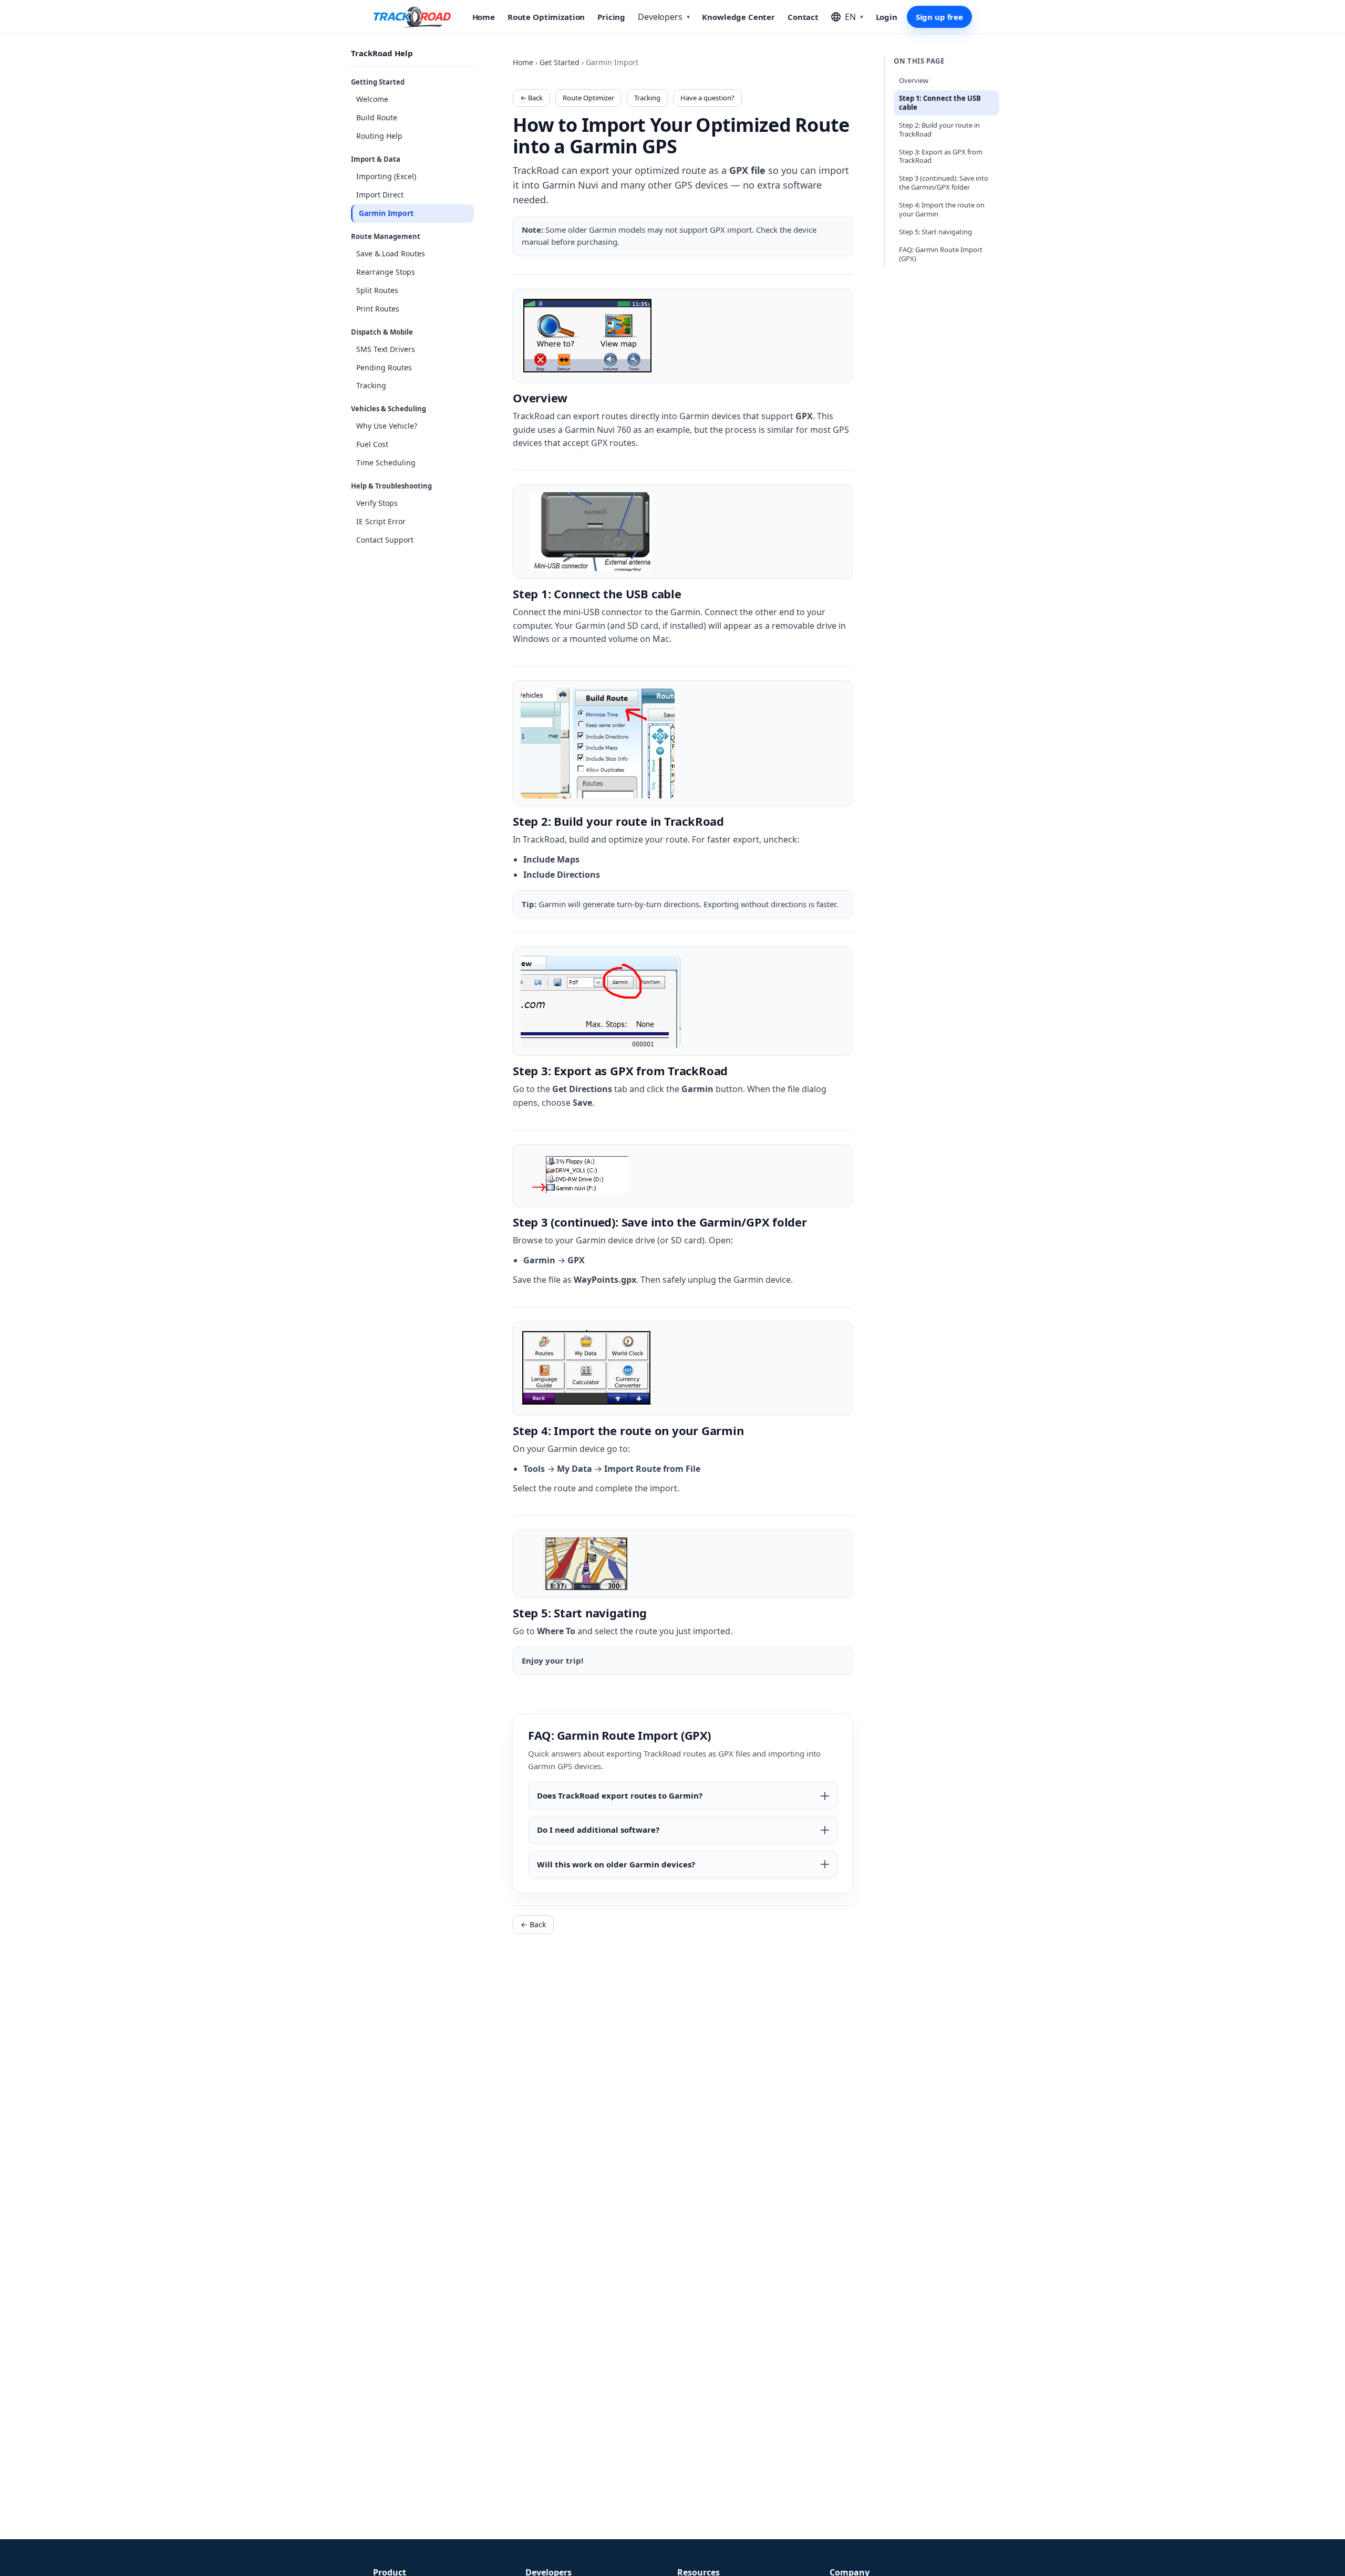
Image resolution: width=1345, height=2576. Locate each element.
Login (887, 17)
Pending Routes (384, 367)
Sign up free (939, 17)
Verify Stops (377, 503)
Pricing (611, 17)
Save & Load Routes (391, 253)
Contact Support (385, 540)
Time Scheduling (386, 463)
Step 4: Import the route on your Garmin (942, 209)
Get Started (560, 62)
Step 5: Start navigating (935, 232)
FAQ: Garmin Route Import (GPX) (941, 254)
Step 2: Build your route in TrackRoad (939, 129)
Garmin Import (386, 213)
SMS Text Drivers (386, 349)
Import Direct (380, 195)
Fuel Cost (372, 444)
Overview (914, 80)
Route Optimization (546, 17)
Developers (664, 17)
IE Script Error (381, 521)
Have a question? (707, 98)
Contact (803, 17)
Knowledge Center (738, 17)
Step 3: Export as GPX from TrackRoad (941, 156)
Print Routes (378, 309)
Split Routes (377, 290)
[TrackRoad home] (412, 17)
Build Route (377, 117)
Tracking (371, 386)
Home (484, 17)
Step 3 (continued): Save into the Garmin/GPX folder (944, 183)
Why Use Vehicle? (387, 426)
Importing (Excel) (386, 176)
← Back (531, 98)
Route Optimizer (588, 98)
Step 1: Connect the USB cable (940, 103)
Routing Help (379, 136)
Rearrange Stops (386, 272)
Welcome (372, 99)
